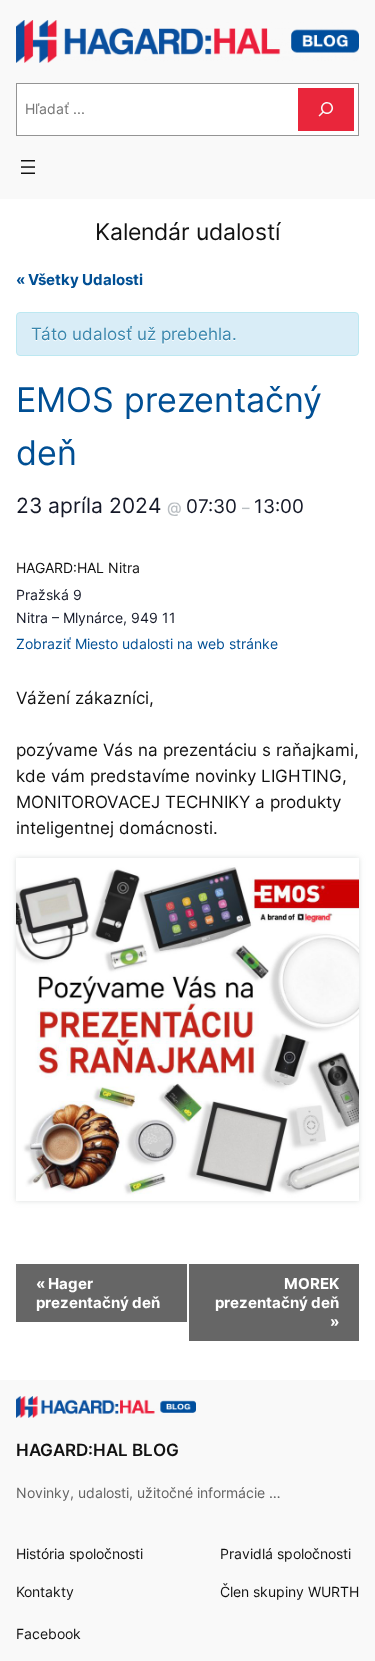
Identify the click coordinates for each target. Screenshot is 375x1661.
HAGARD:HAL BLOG (97, 1450)
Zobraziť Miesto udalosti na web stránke (147, 643)
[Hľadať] (326, 109)
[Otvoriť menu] (28, 167)
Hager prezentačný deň (98, 1293)
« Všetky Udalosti (79, 279)
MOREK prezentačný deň (277, 1302)
